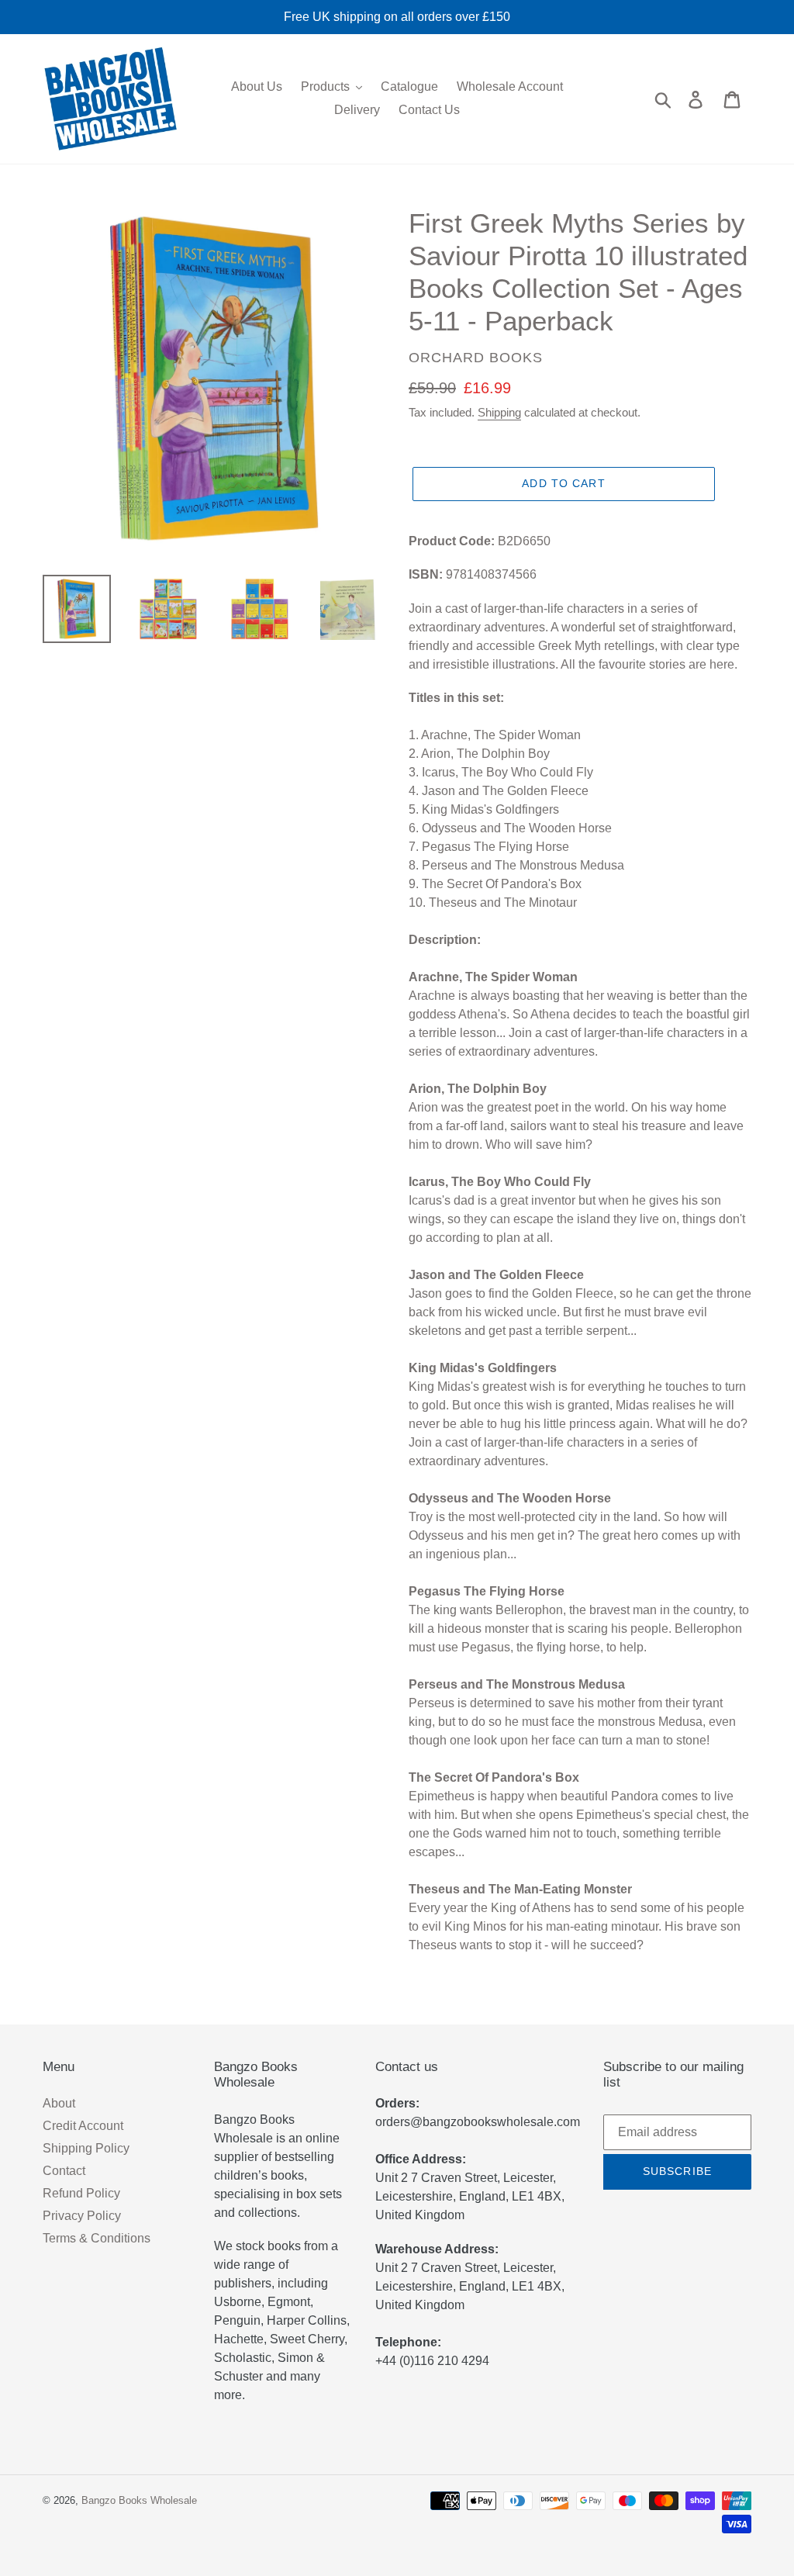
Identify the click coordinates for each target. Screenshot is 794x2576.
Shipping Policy (86, 2148)
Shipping (499, 412)
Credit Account (83, 2126)
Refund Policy (81, 2193)
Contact (64, 2171)
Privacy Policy (82, 2216)
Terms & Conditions (97, 2238)
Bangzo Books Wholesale (139, 2500)
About (59, 2103)
